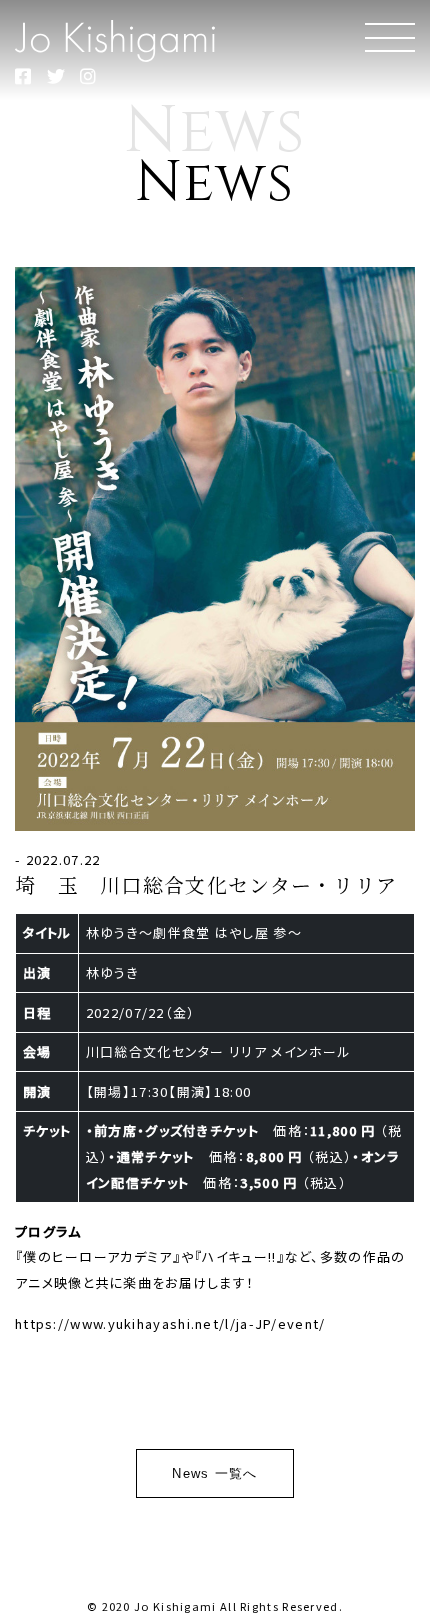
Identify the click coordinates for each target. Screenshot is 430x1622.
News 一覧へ (214, 1473)
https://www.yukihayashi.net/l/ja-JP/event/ (170, 1323)
